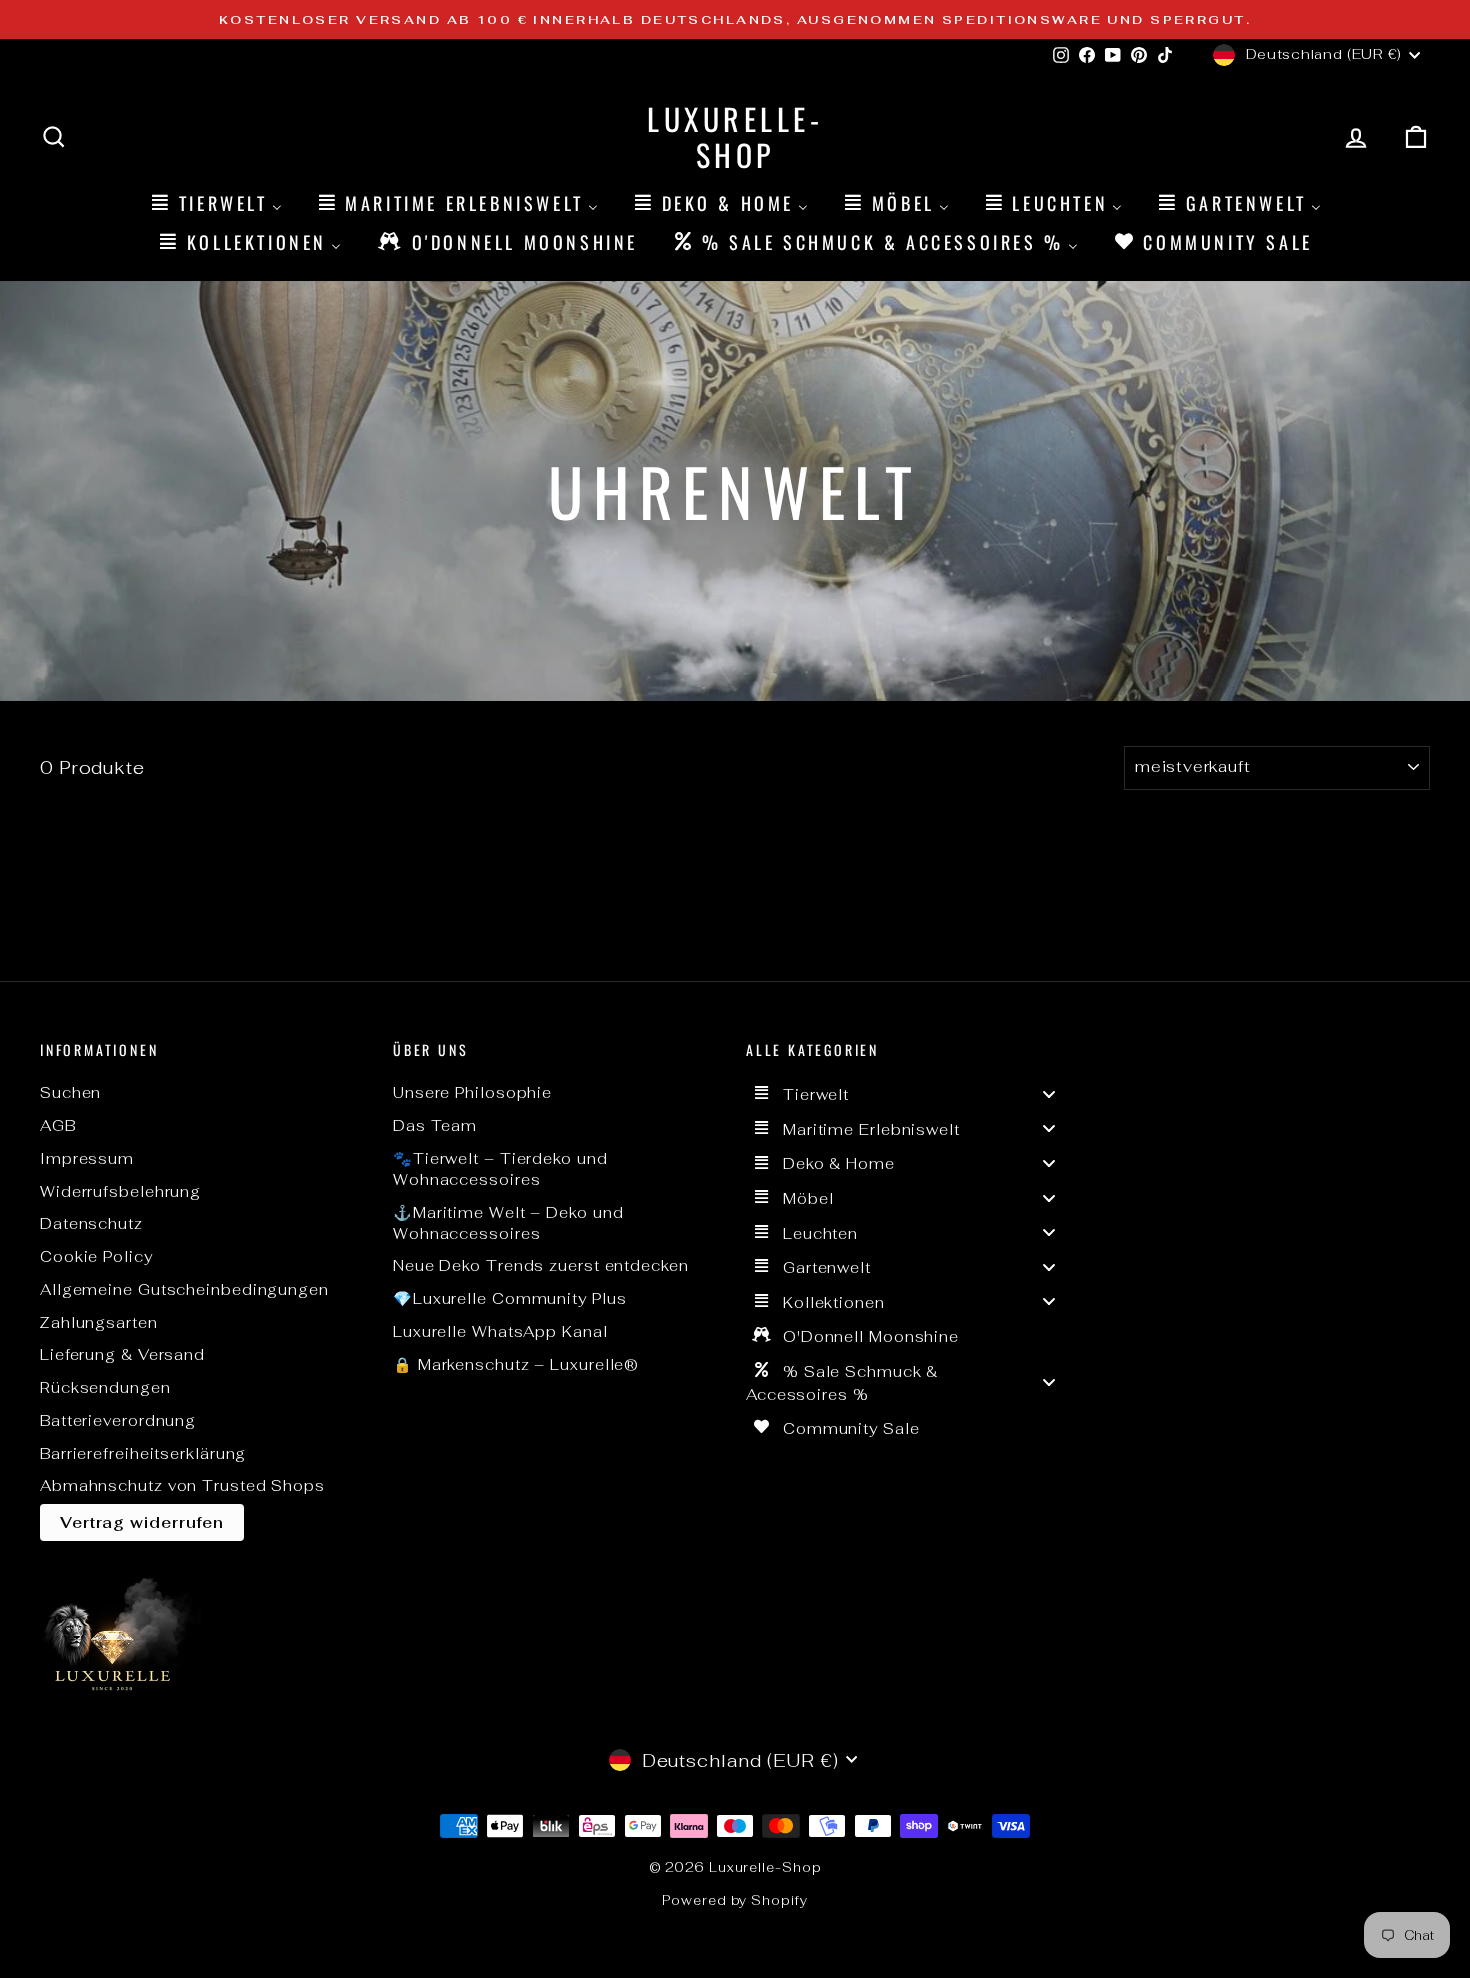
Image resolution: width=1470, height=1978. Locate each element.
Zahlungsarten (99, 1322)
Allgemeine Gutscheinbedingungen (184, 1289)
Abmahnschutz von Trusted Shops (182, 1485)
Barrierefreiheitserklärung (143, 1453)
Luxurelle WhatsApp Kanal (500, 1331)
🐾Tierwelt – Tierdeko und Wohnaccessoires (500, 1169)
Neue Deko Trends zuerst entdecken (541, 1265)
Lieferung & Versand (122, 1354)
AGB (58, 1125)
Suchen (70, 1092)
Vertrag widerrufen (142, 1522)
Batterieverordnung (118, 1420)
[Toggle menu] (1049, 1093)
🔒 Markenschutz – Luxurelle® (516, 1364)
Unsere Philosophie (472, 1092)
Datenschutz (91, 1223)
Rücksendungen (105, 1387)
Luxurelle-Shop (735, 136)
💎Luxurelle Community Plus (510, 1298)
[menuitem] (215, 202)
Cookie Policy (96, 1256)
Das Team (435, 1125)
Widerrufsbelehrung (120, 1191)
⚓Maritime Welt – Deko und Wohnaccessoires (508, 1223)
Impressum (87, 1158)
